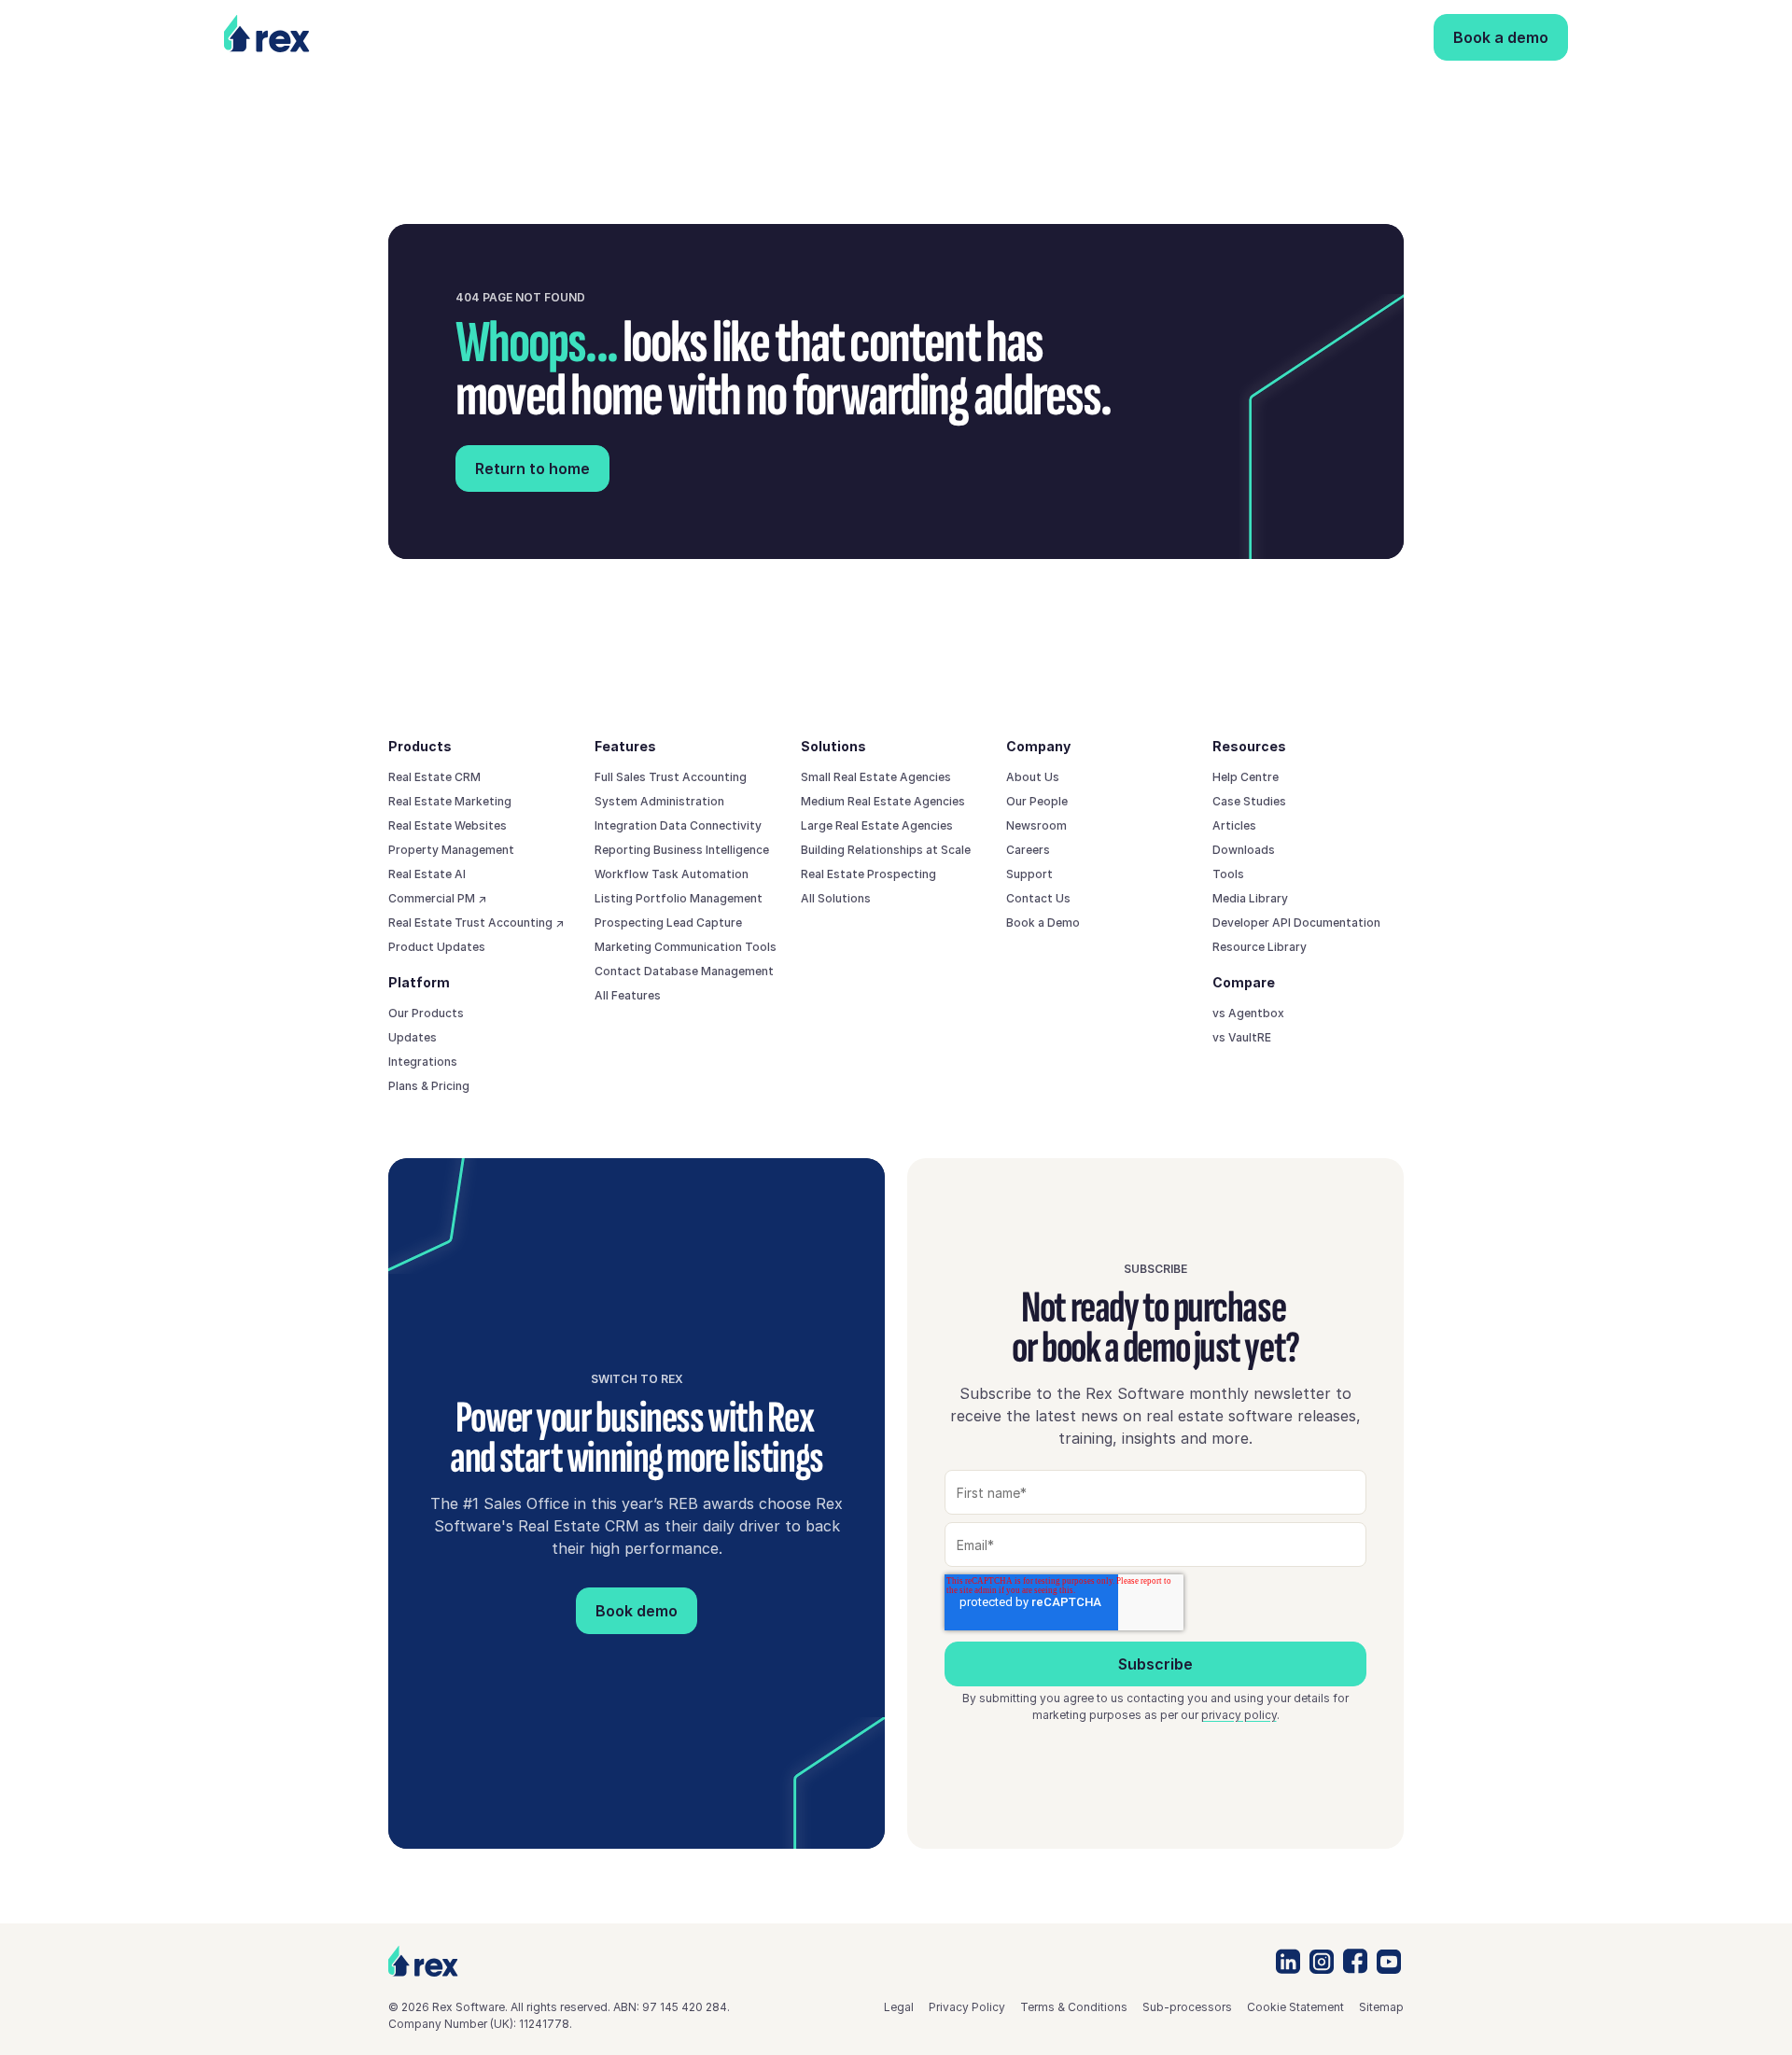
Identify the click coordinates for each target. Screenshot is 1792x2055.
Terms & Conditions (1074, 2007)
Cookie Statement (1295, 2007)
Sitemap (1381, 2007)
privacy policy (1239, 1715)
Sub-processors (1187, 2007)
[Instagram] (1322, 1962)
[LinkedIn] (1288, 1961)
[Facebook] (1355, 1961)
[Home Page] (299, 37)
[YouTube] (1389, 1962)
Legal (899, 2007)
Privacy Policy (967, 2007)
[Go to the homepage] (423, 1961)
